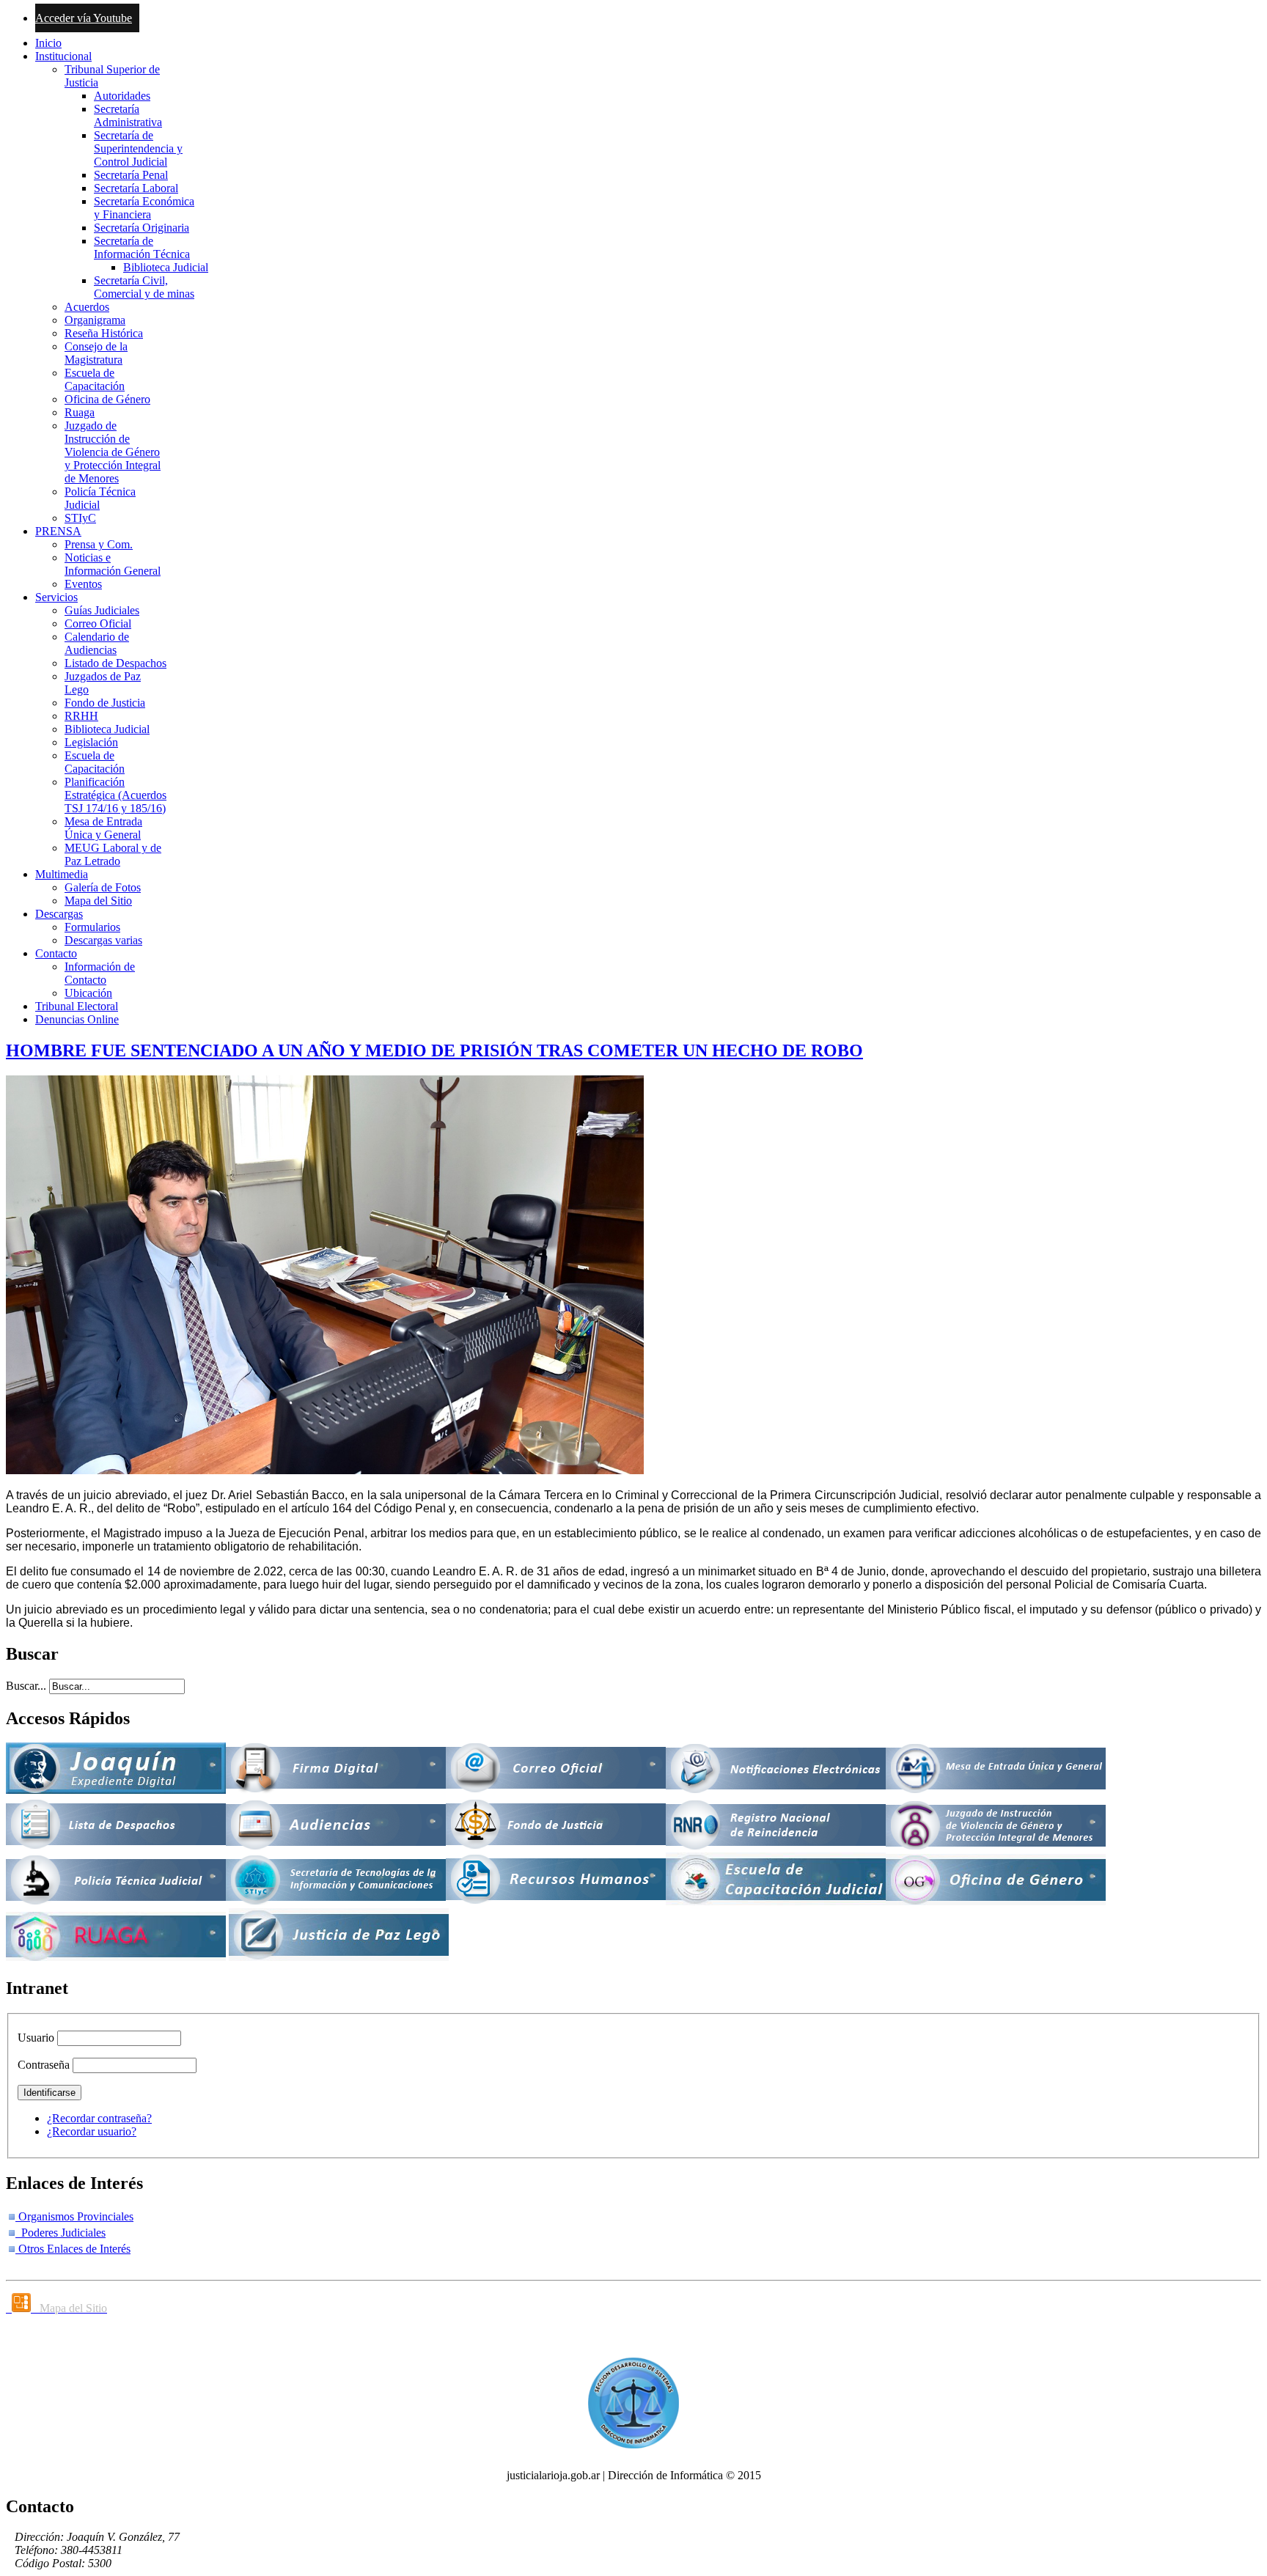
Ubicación (88, 993)
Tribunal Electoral (77, 1006)
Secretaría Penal (131, 175)
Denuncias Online (77, 1019)
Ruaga (80, 412)
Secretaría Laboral (136, 188)
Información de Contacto (100, 973)
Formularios (92, 927)
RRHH (81, 716)
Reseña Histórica (104, 333)
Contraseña (44, 2065)
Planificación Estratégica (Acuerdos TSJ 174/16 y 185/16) (115, 795)
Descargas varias (103, 940)
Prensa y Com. (99, 544)
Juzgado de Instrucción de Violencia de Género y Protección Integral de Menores (113, 452)
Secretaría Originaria (142, 228)
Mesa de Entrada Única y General (103, 828)
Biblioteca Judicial (166, 267)
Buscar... (26, 1686)
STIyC (80, 518)
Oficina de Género (107, 399)
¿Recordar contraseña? (99, 2118)
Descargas (59, 914)
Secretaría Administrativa (128, 115)
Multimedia (62, 874)
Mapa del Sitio (98, 901)
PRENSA (58, 531)
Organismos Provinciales (74, 2216)
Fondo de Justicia (105, 703)
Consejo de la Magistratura (96, 353)
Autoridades (122, 96)
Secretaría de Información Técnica (142, 247)
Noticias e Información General (113, 564)
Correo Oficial (98, 623)
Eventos (83, 584)
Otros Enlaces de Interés (73, 2249)
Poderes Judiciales (60, 2233)
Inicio (48, 43)
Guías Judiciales (102, 610)
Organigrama (95, 320)
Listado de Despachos (115, 663)
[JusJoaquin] (116, 1790)
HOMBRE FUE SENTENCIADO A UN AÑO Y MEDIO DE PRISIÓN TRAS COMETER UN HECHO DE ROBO (434, 1050)
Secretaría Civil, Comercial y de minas (144, 287)
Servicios (56, 597)
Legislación (91, 742)
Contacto (56, 953)
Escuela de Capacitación (95, 379)
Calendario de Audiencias (97, 643)
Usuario (36, 2038)
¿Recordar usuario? (92, 2131)
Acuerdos (87, 307)
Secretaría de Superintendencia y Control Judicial (138, 148)
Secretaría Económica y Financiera (144, 208)
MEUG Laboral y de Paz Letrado (113, 854)
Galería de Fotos (103, 887)
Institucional (63, 56)
